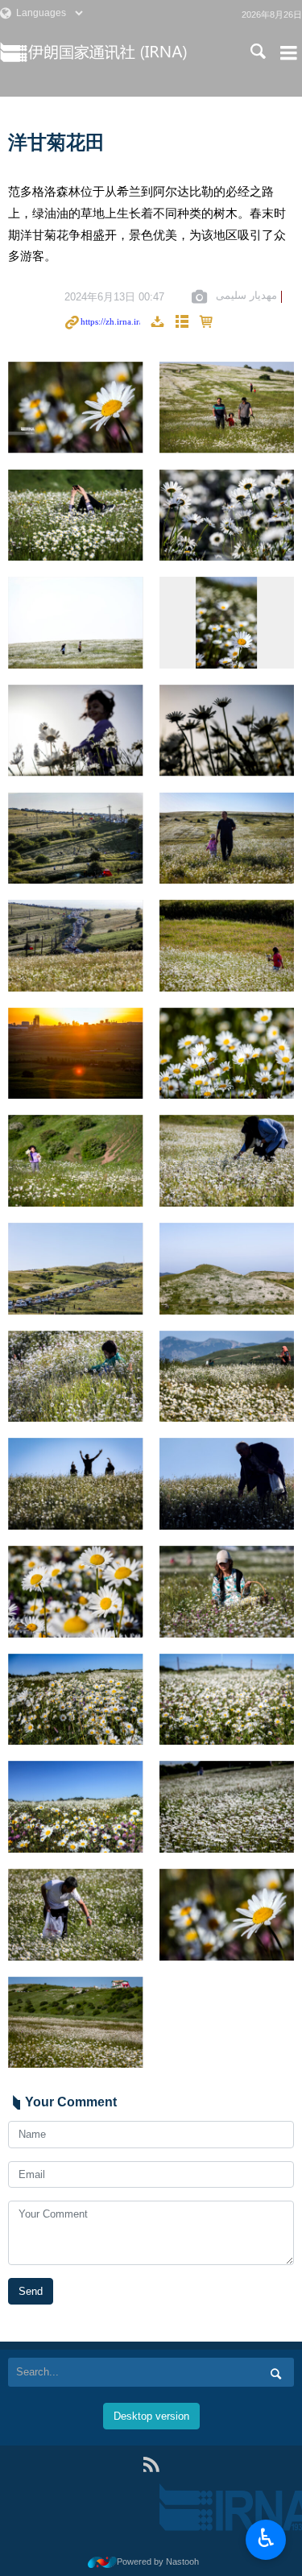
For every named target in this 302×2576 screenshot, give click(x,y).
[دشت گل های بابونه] (76, 408)
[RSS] (151, 2464)
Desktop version (151, 2416)
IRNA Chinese (127, 52)
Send (31, 2291)
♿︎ (266, 2538)
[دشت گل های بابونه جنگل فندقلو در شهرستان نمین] (227, 408)
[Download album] (157, 323)
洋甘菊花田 (56, 142)
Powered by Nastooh (158, 2562)
